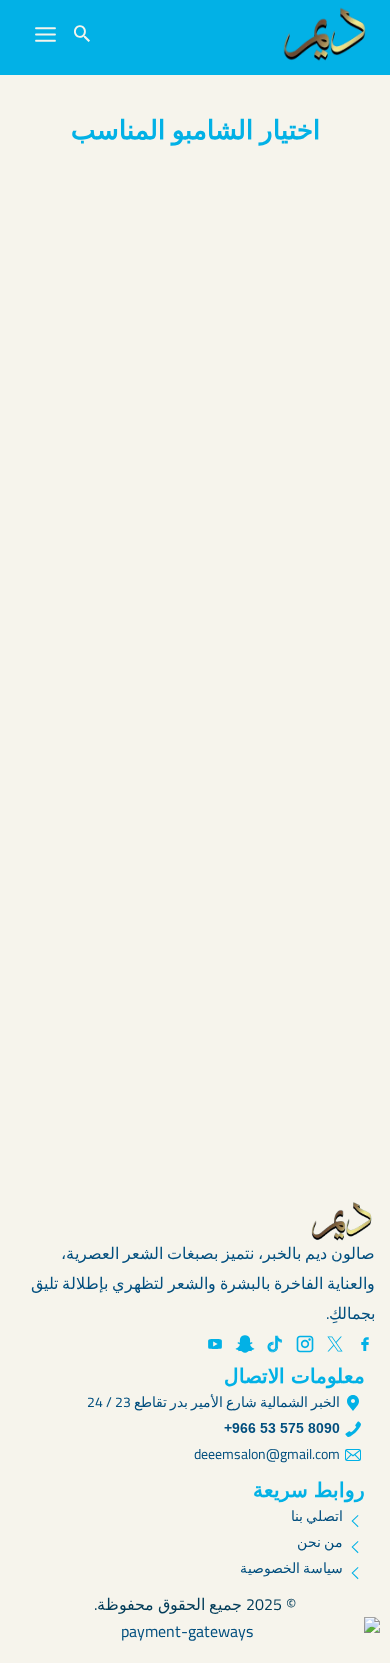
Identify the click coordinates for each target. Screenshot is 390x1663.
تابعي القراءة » (308, 500)
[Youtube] (215, 1344)
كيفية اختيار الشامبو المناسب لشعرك (202, 995)
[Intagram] (305, 1344)
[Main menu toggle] (45, 34)
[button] (82, 35)
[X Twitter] (335, 1344)
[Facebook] (365, 1344)
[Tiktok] (275, 1344)
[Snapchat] (245, 1344)
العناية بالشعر (303, 539)
